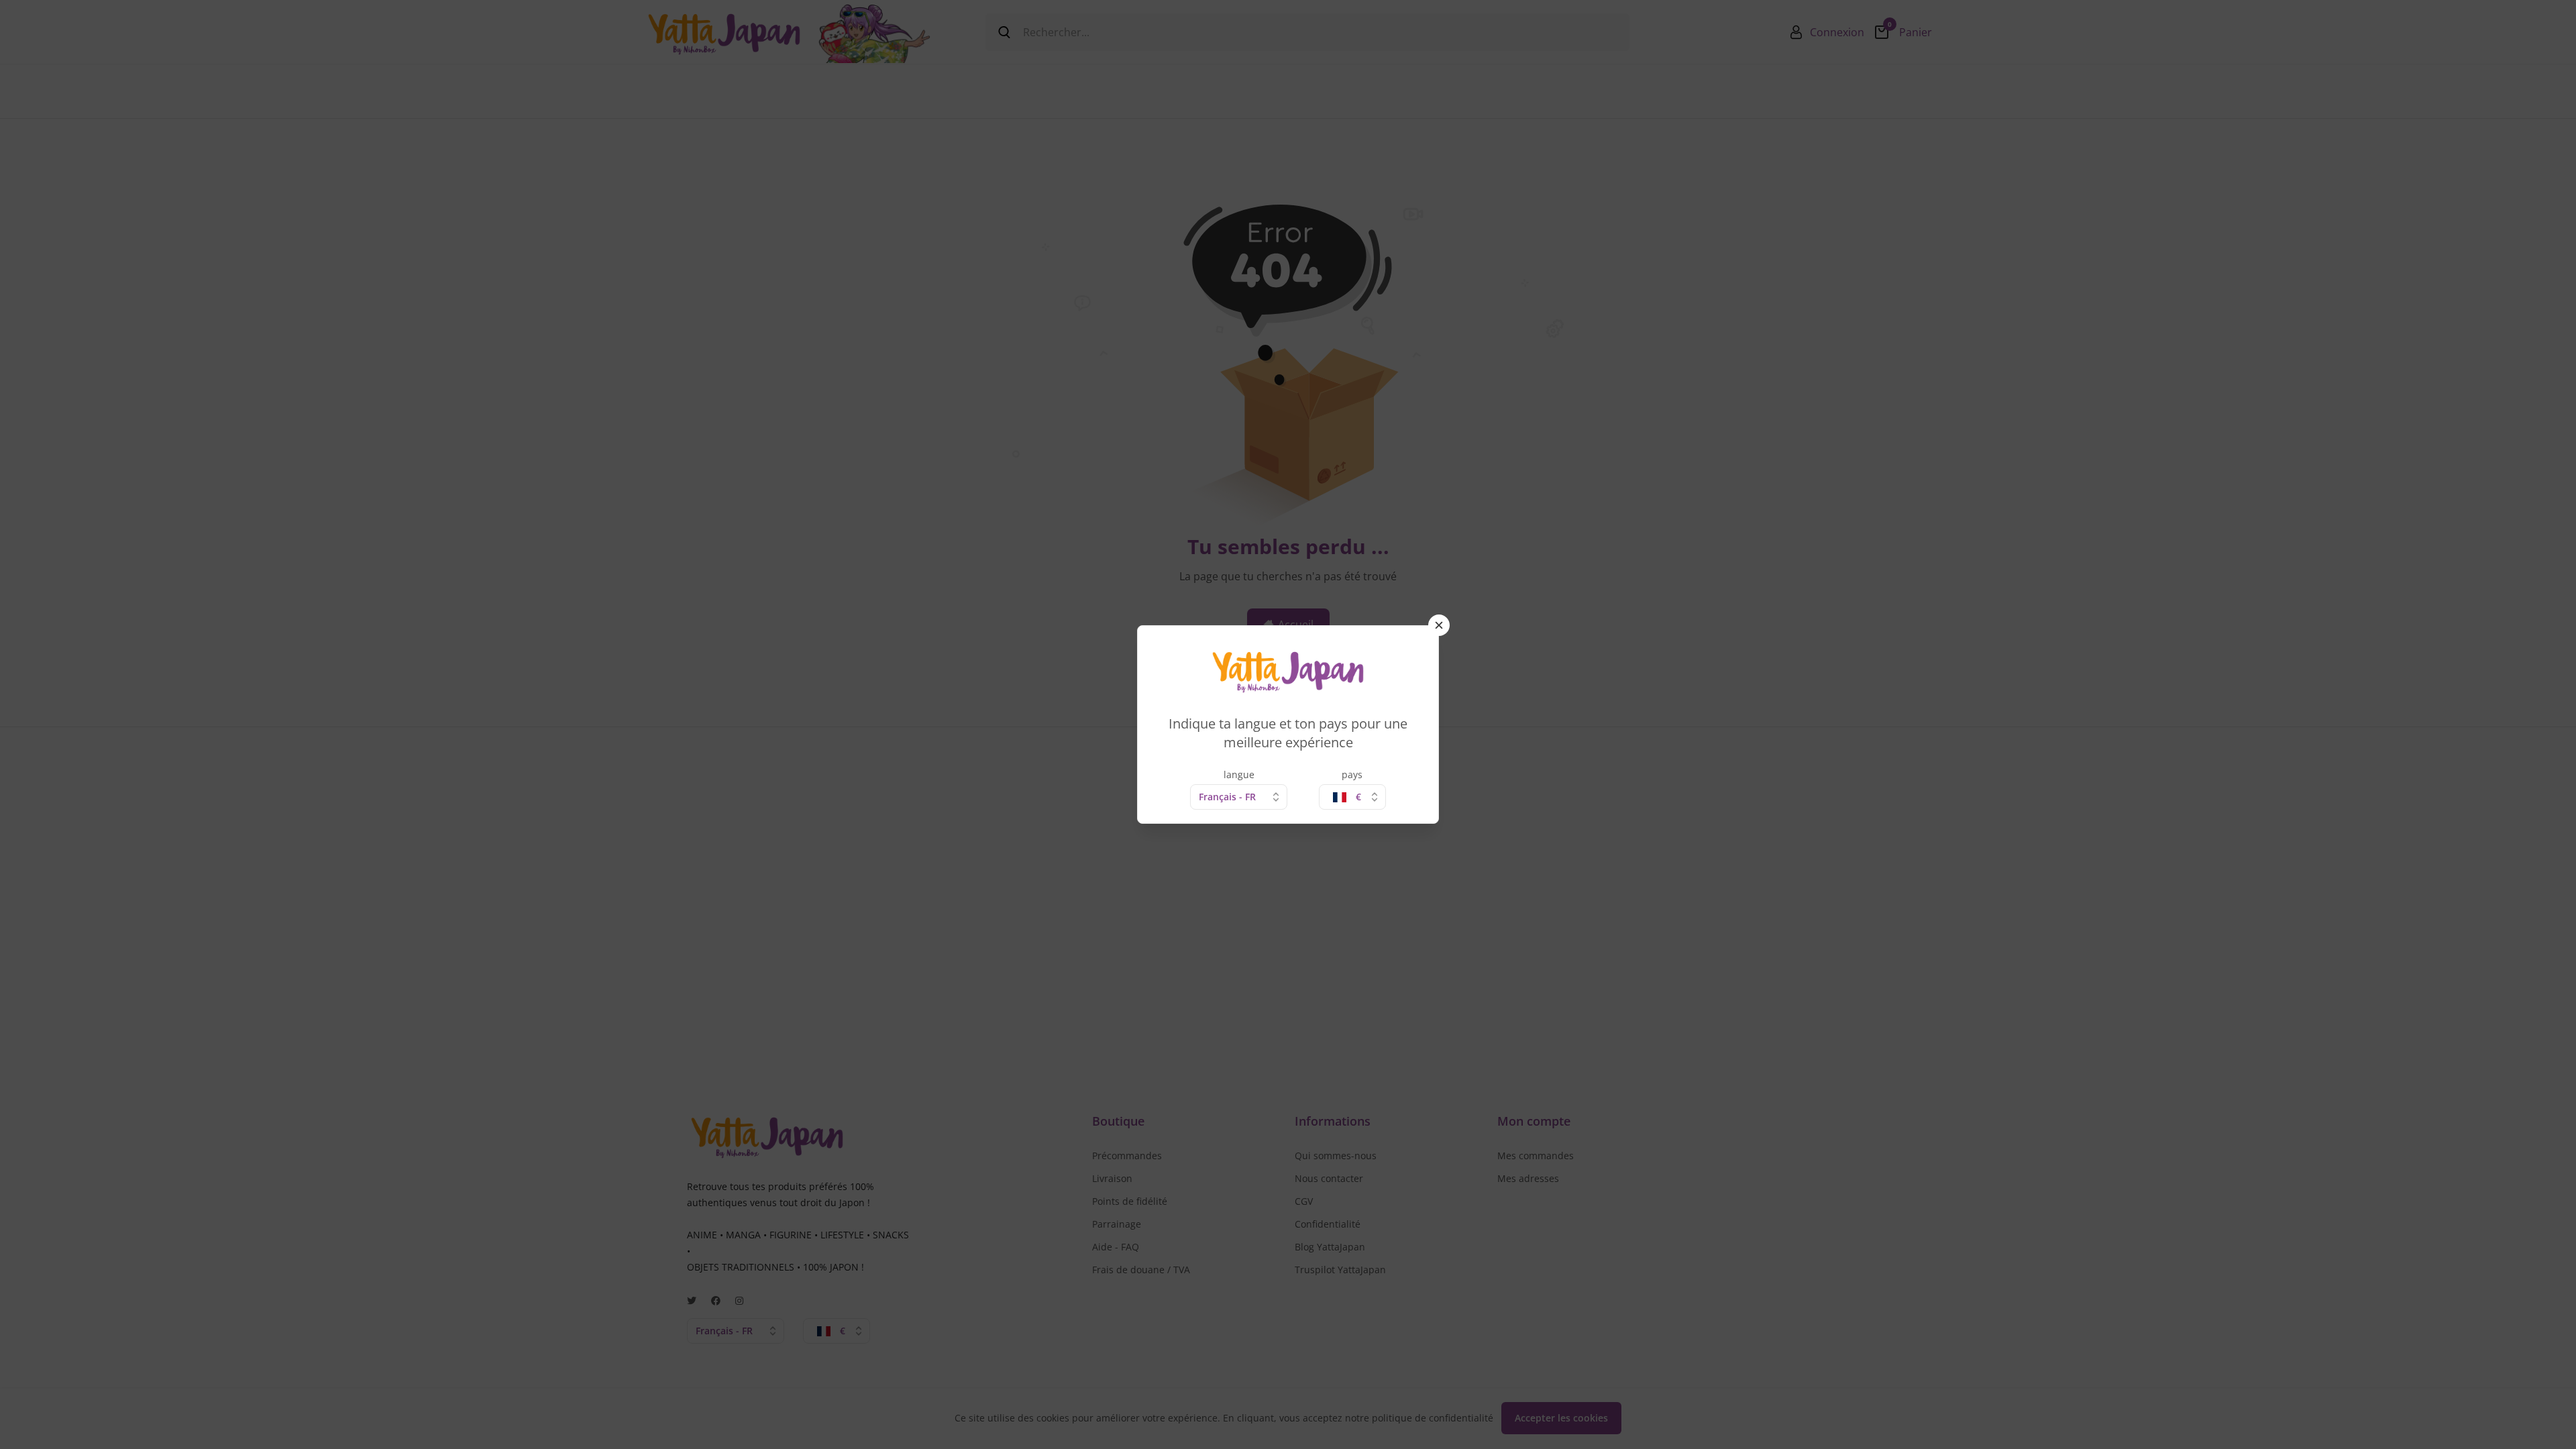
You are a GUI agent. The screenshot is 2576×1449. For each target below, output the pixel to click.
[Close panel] (1439, 625)
